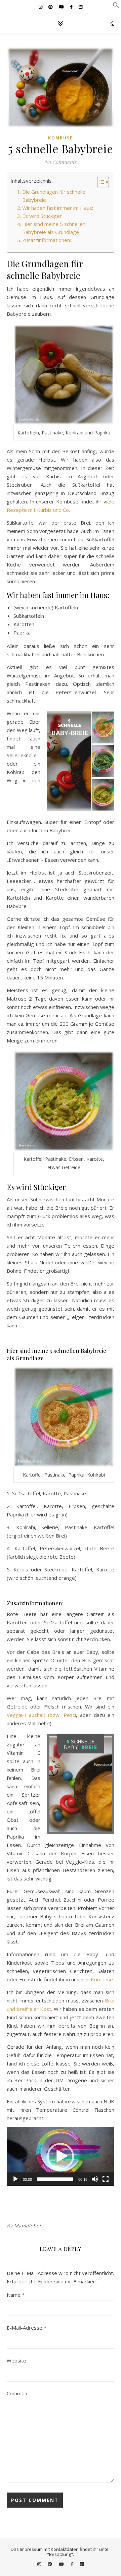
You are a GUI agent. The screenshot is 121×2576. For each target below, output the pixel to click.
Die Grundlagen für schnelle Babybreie (54, 196)
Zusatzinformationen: (47, 240)
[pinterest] (51, 7)
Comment (18, 2393)
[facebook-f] (72, 7)
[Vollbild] (106, 2179)
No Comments (61, 162)
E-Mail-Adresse (27, 2328)
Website (16, 2360)
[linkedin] (80, 7)
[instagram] (41, 7)
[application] (61, 2156)
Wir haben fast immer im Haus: (58, 208)
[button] (116, 6)
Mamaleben (28, 2226)
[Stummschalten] (95, 2179)
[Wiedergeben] (15, 2179)
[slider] (55, 2179)
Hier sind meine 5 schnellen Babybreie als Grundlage (54, 228)
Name (16, 2295)
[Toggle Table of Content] (100, 182)
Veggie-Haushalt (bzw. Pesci (41, 1715)
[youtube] (62, 7)
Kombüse (61, 138)
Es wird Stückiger (42, 216)
